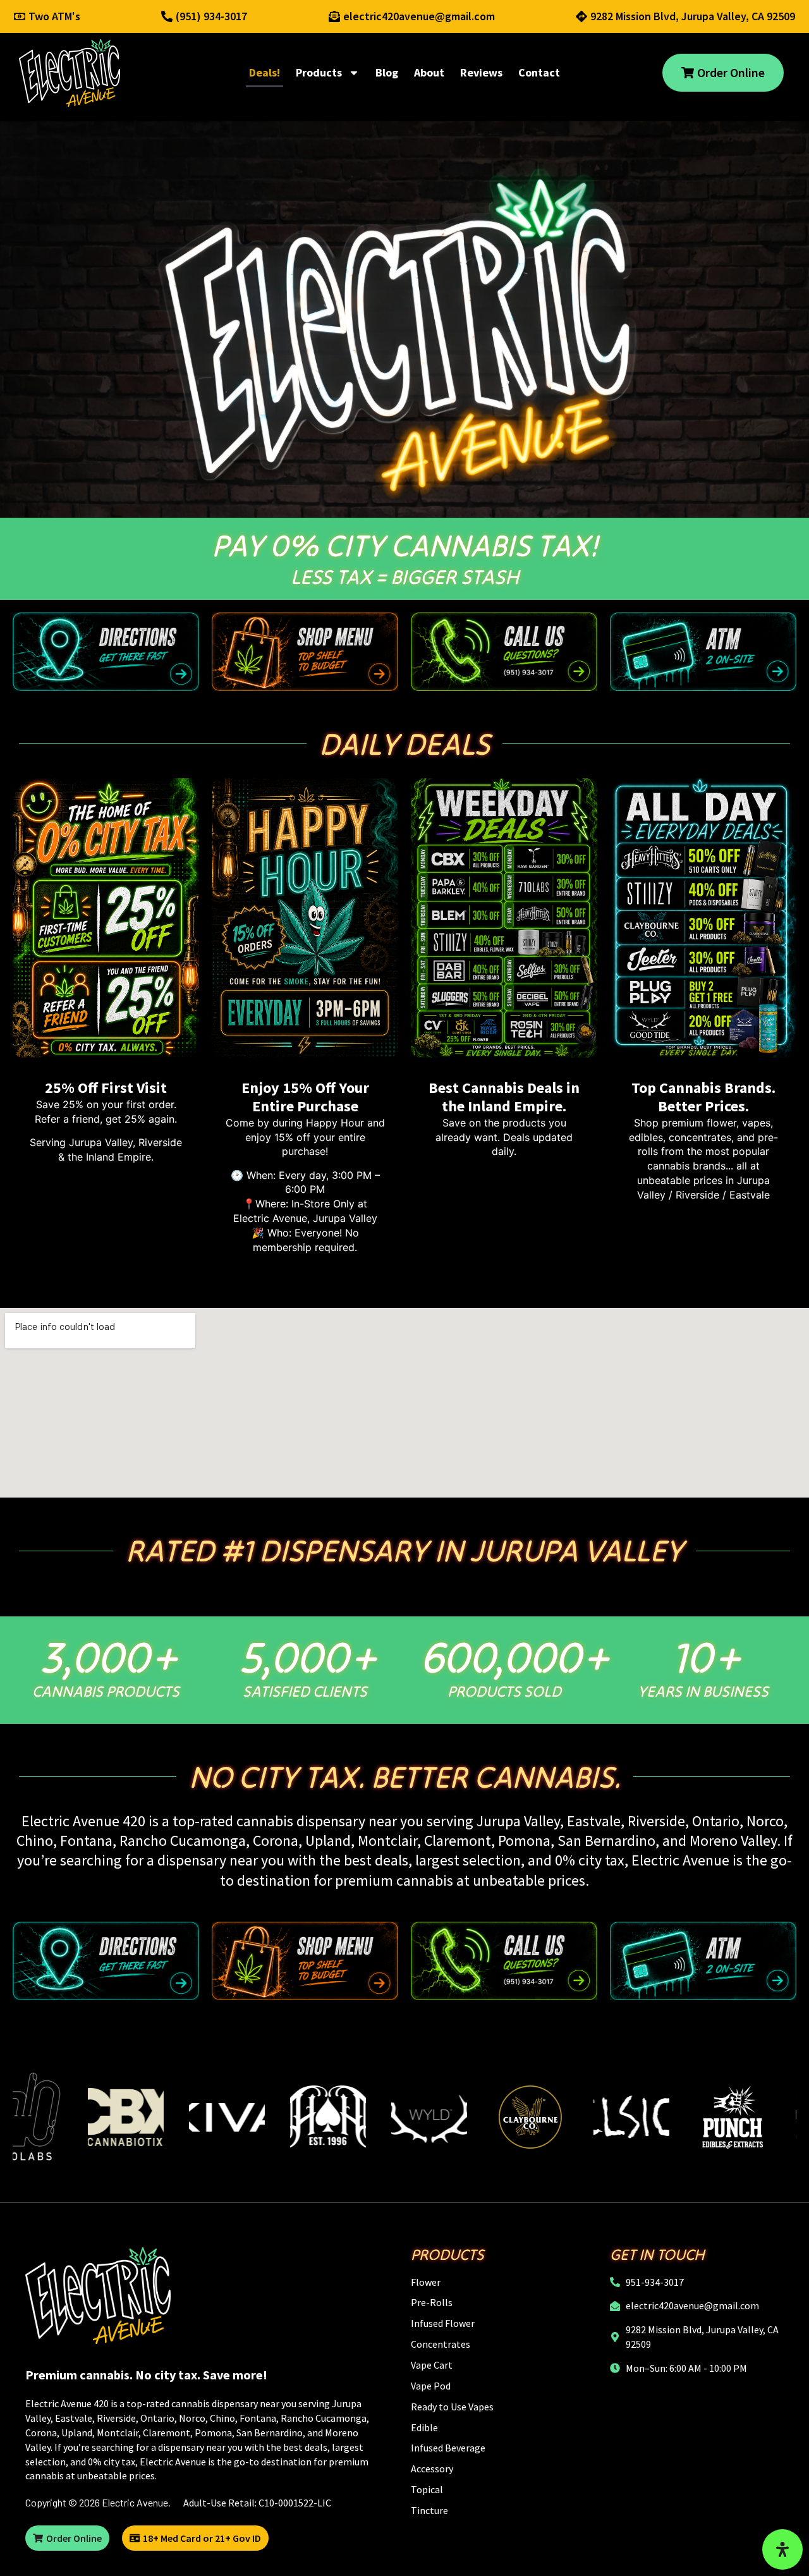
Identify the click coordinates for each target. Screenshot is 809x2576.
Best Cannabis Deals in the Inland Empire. (504, 1097)
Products (319, 72)
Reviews (481, 72)
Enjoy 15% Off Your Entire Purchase (305, 1097)
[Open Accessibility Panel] (782, 2549)
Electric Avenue (135, 2502)
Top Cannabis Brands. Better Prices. (703, 1097)
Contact (539, 72)
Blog (387, 72)
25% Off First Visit (106, 1088)
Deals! (265, 72)
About (429, 72)
